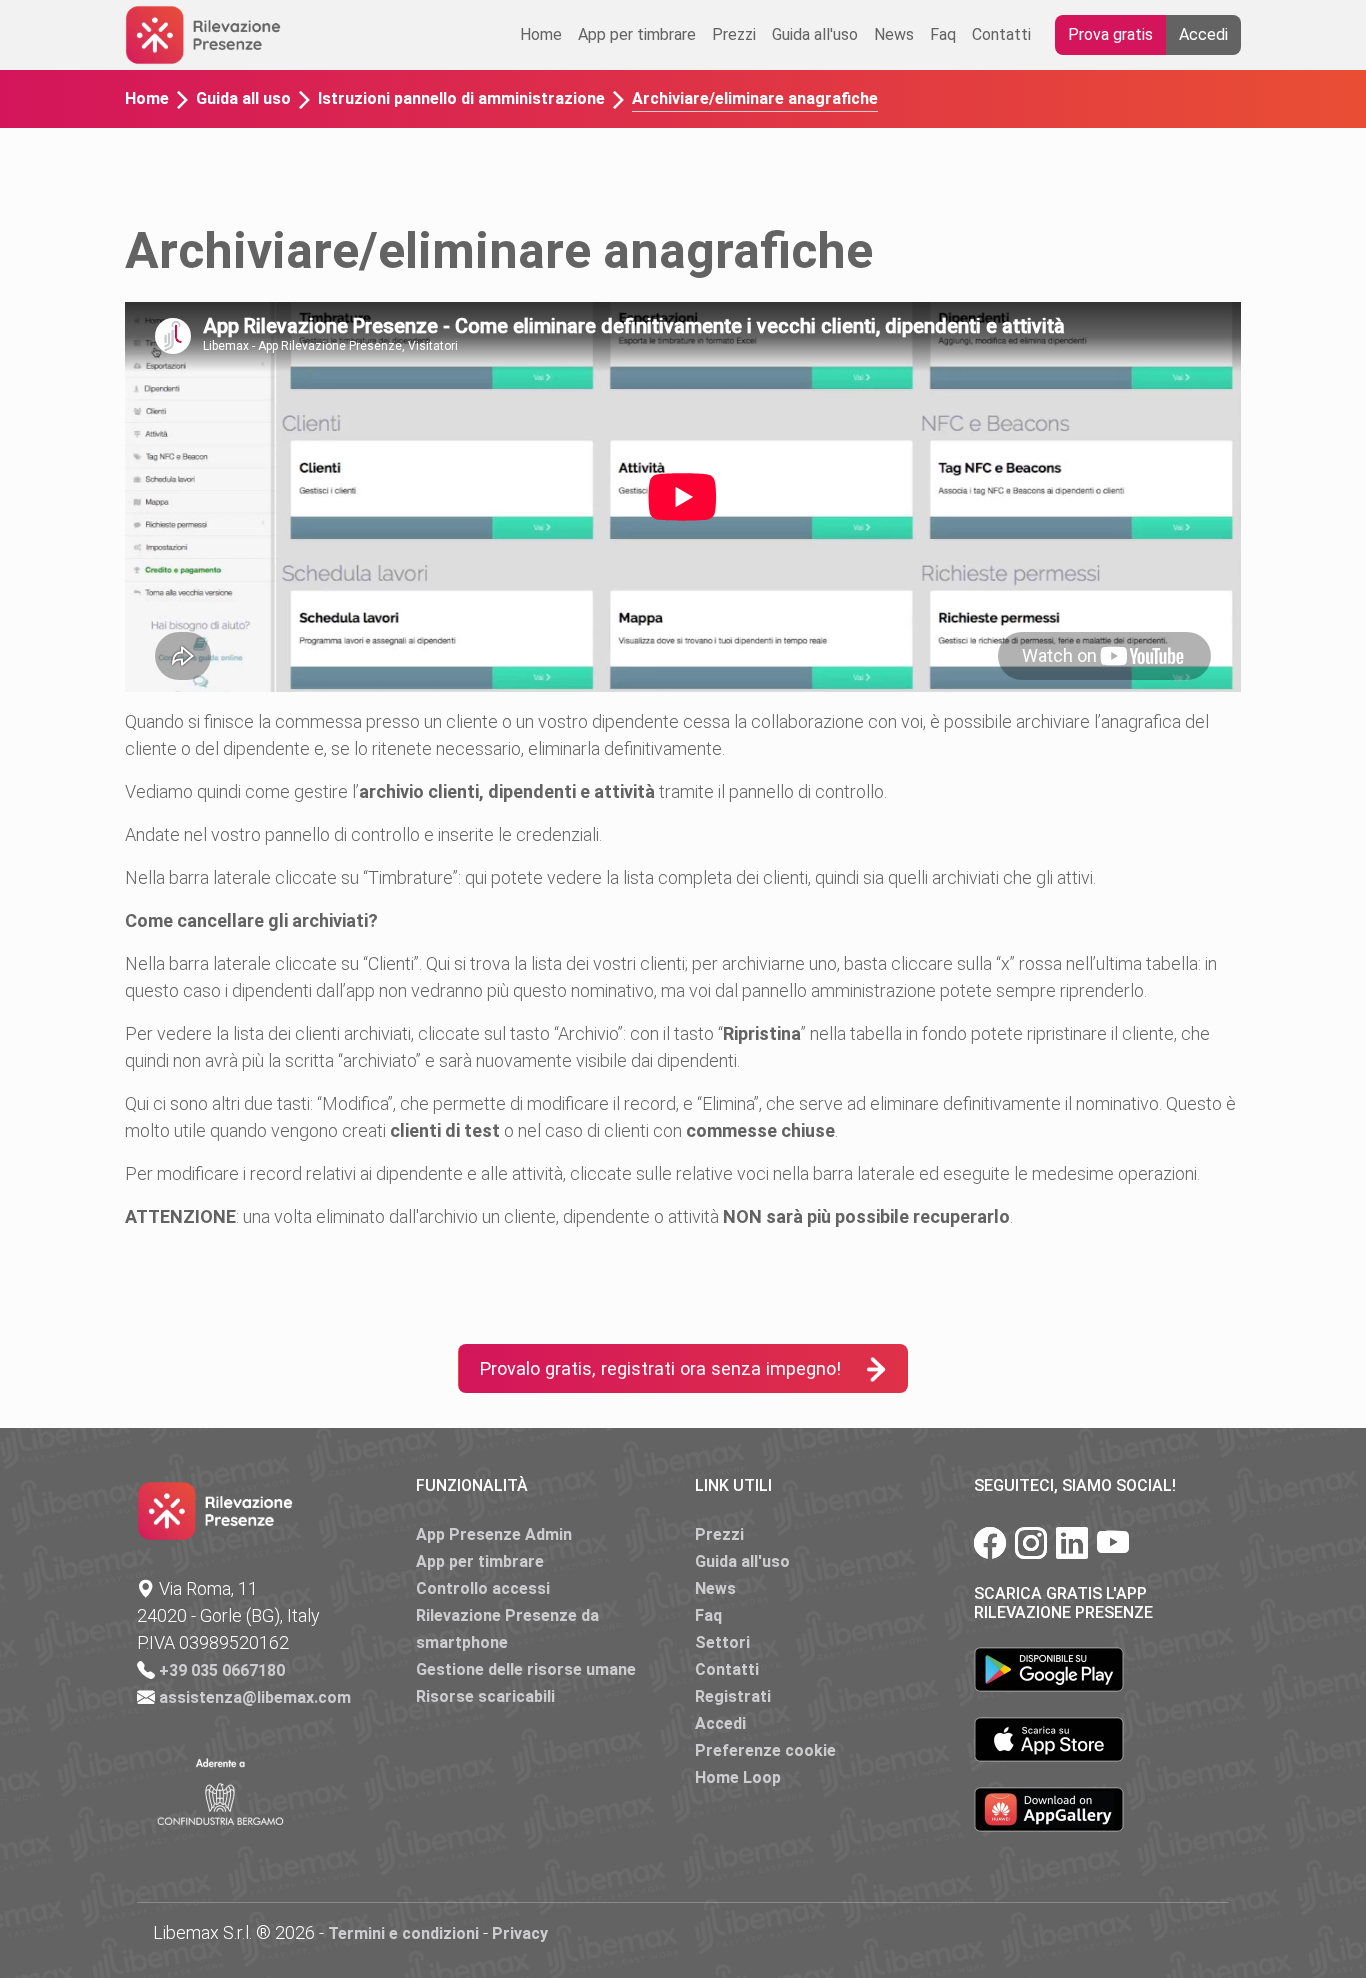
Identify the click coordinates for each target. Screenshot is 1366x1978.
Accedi (1203, 34)
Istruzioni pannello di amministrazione (461, 98)
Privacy (520, 1933)
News (894, 34)
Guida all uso (243, 98)
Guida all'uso (815, 34)
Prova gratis (1110, 34)
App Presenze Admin (494, 1534)
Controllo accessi (483, 1588)
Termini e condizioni (403, 1933)
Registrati (733, 1696)
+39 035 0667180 (222, 1670)
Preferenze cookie (765, 1750)
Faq (943, 34)
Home (541, 34)
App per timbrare (637, 34)
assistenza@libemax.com (255, 1697)
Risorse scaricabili (485, 1696)
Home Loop (738, 1777)
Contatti (1001, 34)
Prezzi (734, 34)
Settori (722, 1642)
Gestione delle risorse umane (526, 1669)
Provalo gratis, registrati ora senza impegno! (660, 1368)
